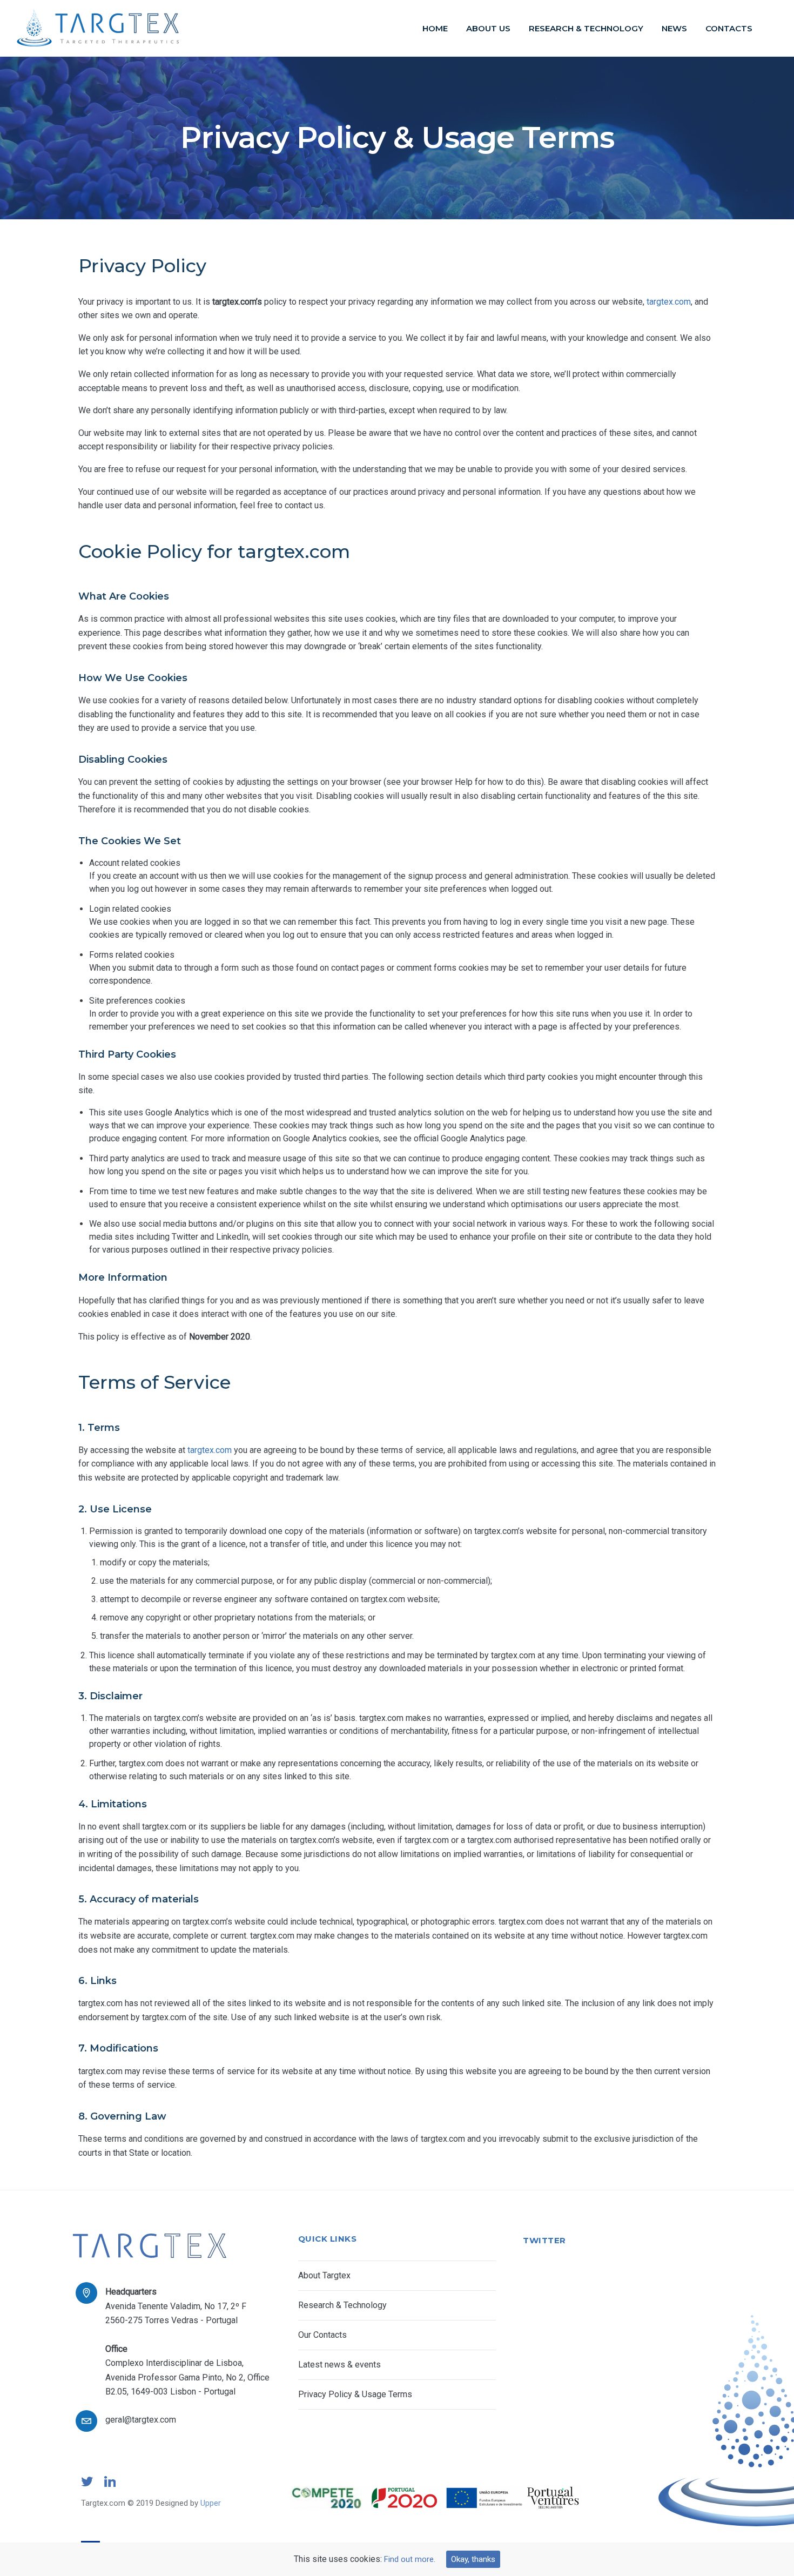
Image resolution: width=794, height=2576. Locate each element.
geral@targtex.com (141, 2420)
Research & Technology (586, 28)
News (674, 28)
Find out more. (410, 2559)
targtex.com (669, 302)
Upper (211, 2503)
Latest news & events (339, 2365)
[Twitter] (87, 2486)
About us (488, 28)
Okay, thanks (473, 2559)
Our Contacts (322, 2335)
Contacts (729, 28)
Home (435, 28)
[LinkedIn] (110, 2486)
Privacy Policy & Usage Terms (355, 2394)
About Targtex (324, 2275)
